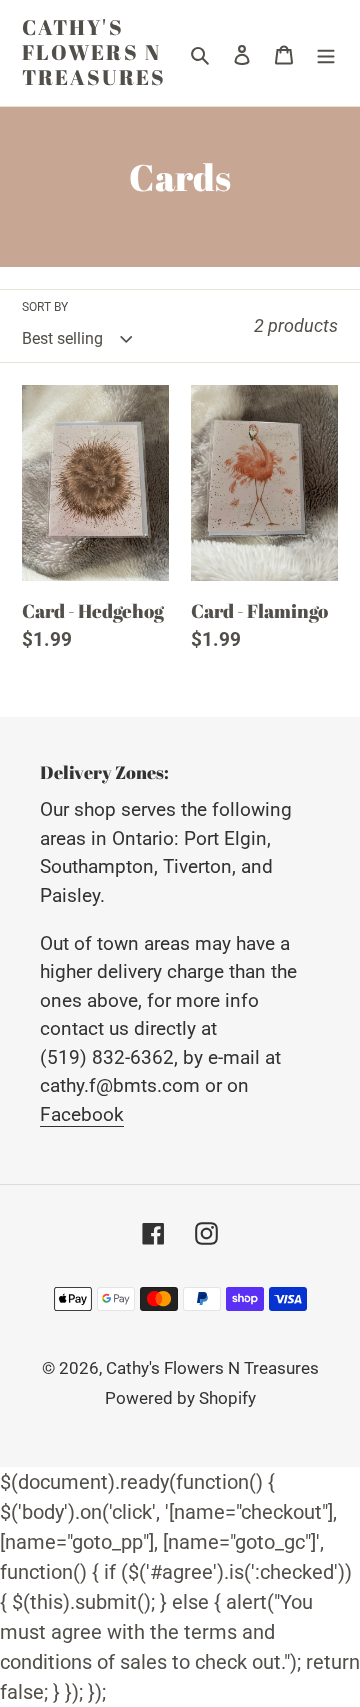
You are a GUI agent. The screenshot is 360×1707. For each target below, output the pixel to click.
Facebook (82, 1114)
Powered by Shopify (180, 1398)
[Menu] (326, 53)
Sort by (45, 307)
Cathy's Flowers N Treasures (94, 53)
